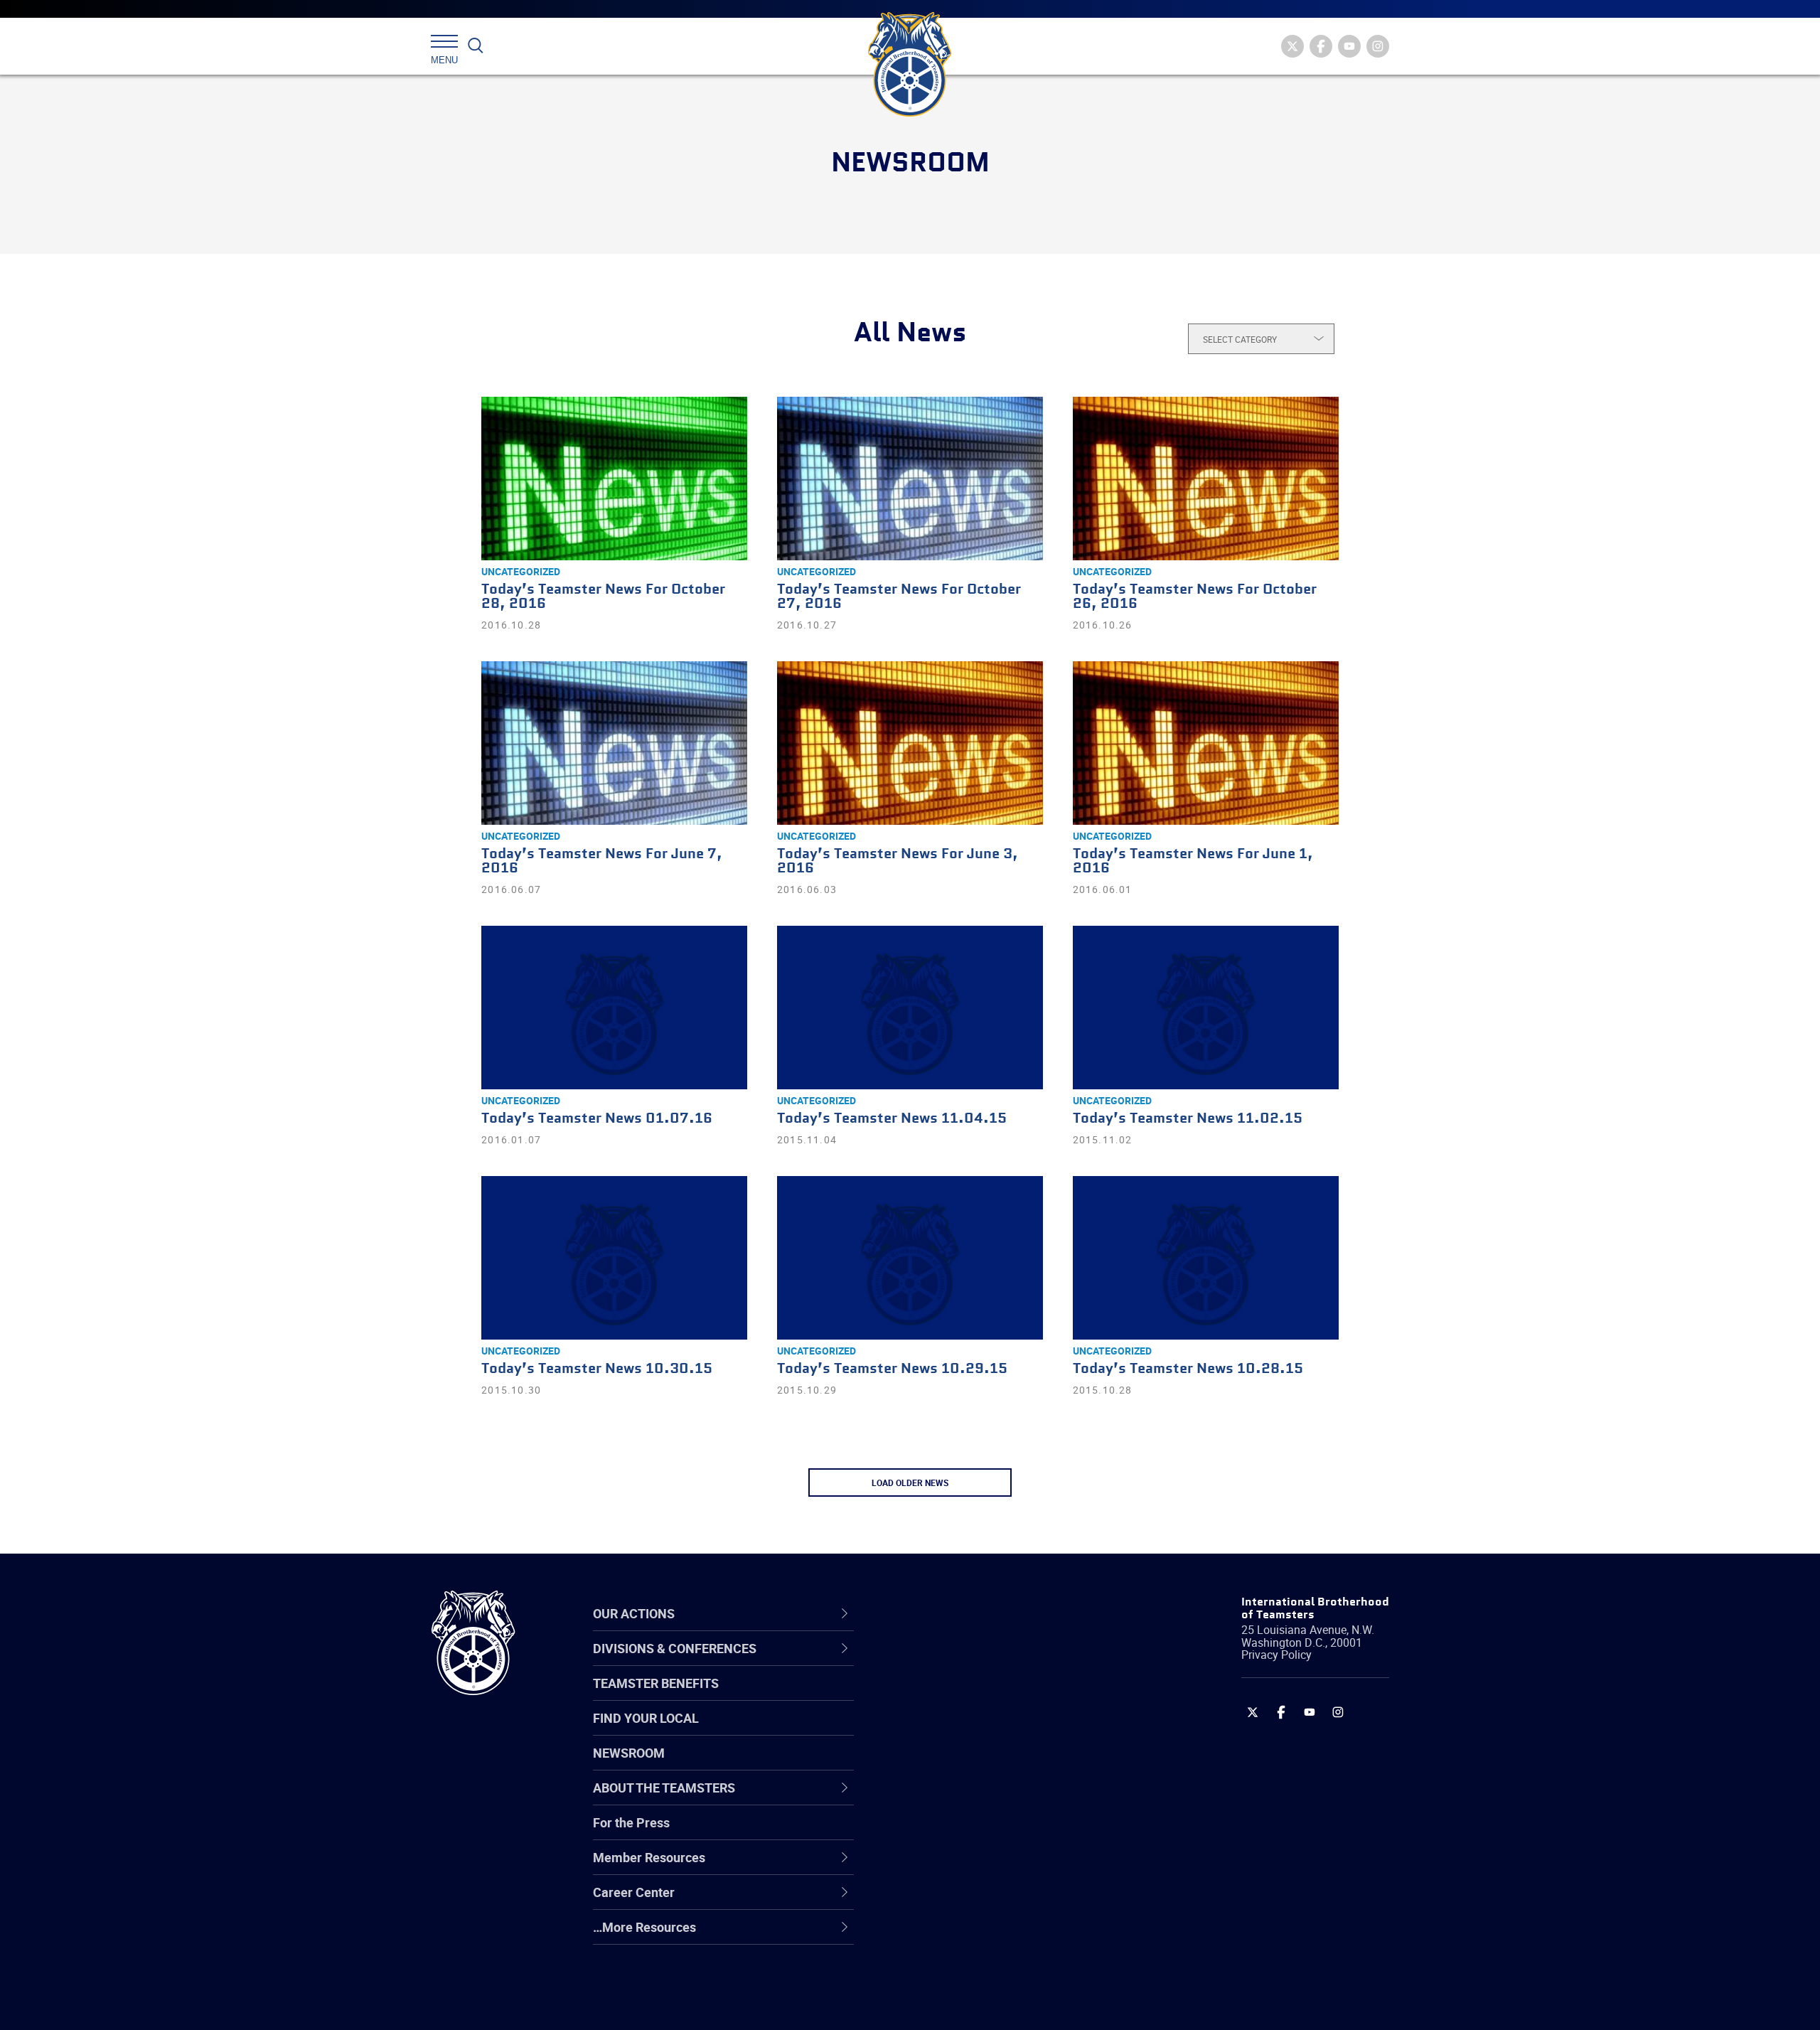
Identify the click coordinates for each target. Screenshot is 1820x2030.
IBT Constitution (949, 1799)
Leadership (935, 1697)
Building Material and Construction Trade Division (1001, 1764)
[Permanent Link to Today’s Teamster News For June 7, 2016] (614, 743)
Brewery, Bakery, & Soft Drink (985, 1731)
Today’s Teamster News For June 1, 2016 (1193, 861)
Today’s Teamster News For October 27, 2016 (899, 597)
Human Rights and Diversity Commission (982, 1969)
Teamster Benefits (656, 1683)
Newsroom (629, 1753)
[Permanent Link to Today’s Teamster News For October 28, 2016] (614, 479)
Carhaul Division (949, 1799)
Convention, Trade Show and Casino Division (1006, 1833)
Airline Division (945, 1662)
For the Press (631, 1822)
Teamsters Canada (958, 1765)
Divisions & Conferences (985, 1613)
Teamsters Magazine (964, 1697)
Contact (926, 1662)
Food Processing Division (974, 1901)
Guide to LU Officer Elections (984, 1833)
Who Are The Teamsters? (976, 1662)
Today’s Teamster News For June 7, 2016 (602, 861)
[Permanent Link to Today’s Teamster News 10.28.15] (1206, 1258)
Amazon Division (951, 1697)
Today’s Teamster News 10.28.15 (1188, 1369)
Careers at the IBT (955, 1697)
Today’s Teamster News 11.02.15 (1188, 1119)
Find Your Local (646, 1718)
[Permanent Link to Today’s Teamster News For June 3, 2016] (910, 743)
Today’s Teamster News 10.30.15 (597, 1369)
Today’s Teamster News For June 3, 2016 (898, 861)
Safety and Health (954, 1731)
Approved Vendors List (968, 1799)
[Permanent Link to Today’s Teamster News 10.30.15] (614, 1258)
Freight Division (947, 1935)
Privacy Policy (1276, 1655)
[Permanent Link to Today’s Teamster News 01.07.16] (614, 1008)
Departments (941, 1765)
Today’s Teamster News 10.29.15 (892, 1369)
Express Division (949, 1867)
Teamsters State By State (976, 1662)
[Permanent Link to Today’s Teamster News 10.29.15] (910, 1258)
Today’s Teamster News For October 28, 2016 (603, 597)
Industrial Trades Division (974, 2004)
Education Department (967, 1697)
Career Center (952, 1613)
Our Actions (944, 1613)
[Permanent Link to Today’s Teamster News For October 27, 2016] (910, 479)
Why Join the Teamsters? (976, 1662)
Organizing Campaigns (968, 1662)
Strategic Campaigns (963, 1697)
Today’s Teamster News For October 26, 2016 (1195, 597)
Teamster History (953, 1731)
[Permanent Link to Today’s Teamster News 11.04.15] (910, 1008)
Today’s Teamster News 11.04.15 (892, 1119)
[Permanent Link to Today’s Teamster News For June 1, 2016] (1206, 743)
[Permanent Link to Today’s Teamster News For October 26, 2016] (1206, 479)
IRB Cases (932, 1833)
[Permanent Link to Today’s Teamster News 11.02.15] (1206, 1008)
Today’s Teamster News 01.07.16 (597, 1119)
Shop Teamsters (951, 1731)
